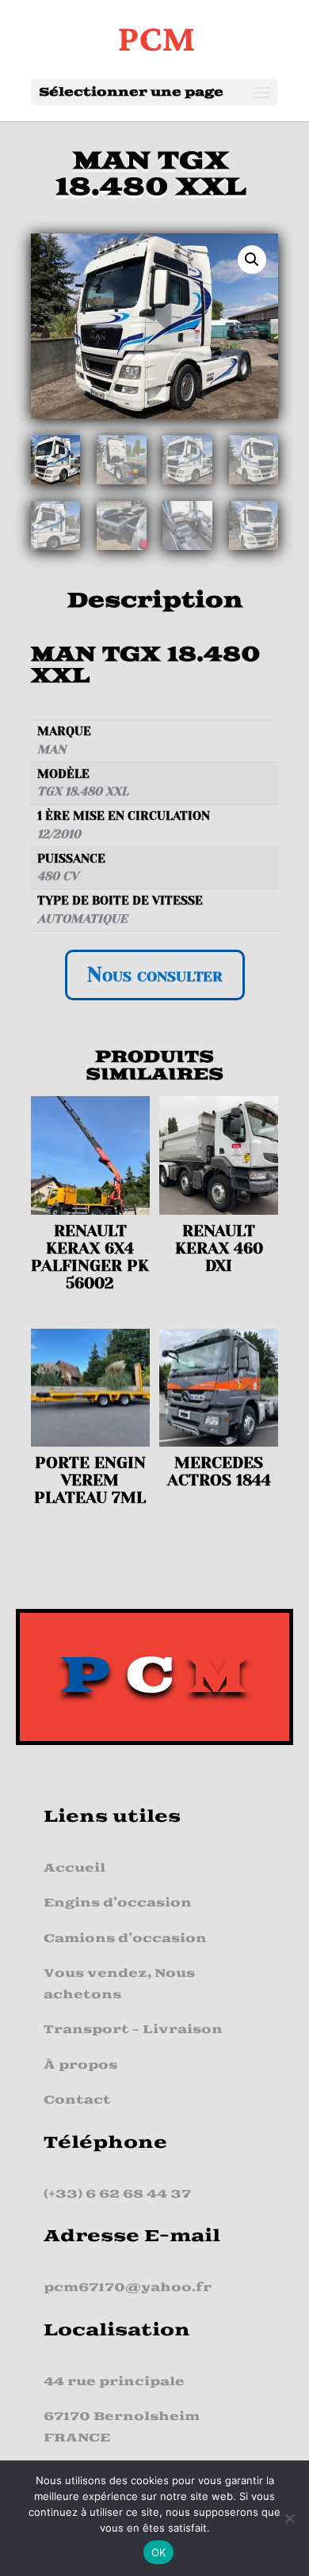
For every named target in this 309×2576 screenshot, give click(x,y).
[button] (252, 260)
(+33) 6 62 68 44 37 (117, 2194)
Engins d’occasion (118, 1903)
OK (159, 2552)
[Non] (289, 2518)
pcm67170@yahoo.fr (128, 2288)
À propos (80, 2065)
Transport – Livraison (133, 2030)
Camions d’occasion (125, 1939)
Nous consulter (155, 975)
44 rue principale (114, 2382)
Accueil (74, 1868)
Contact (77, 2100)
